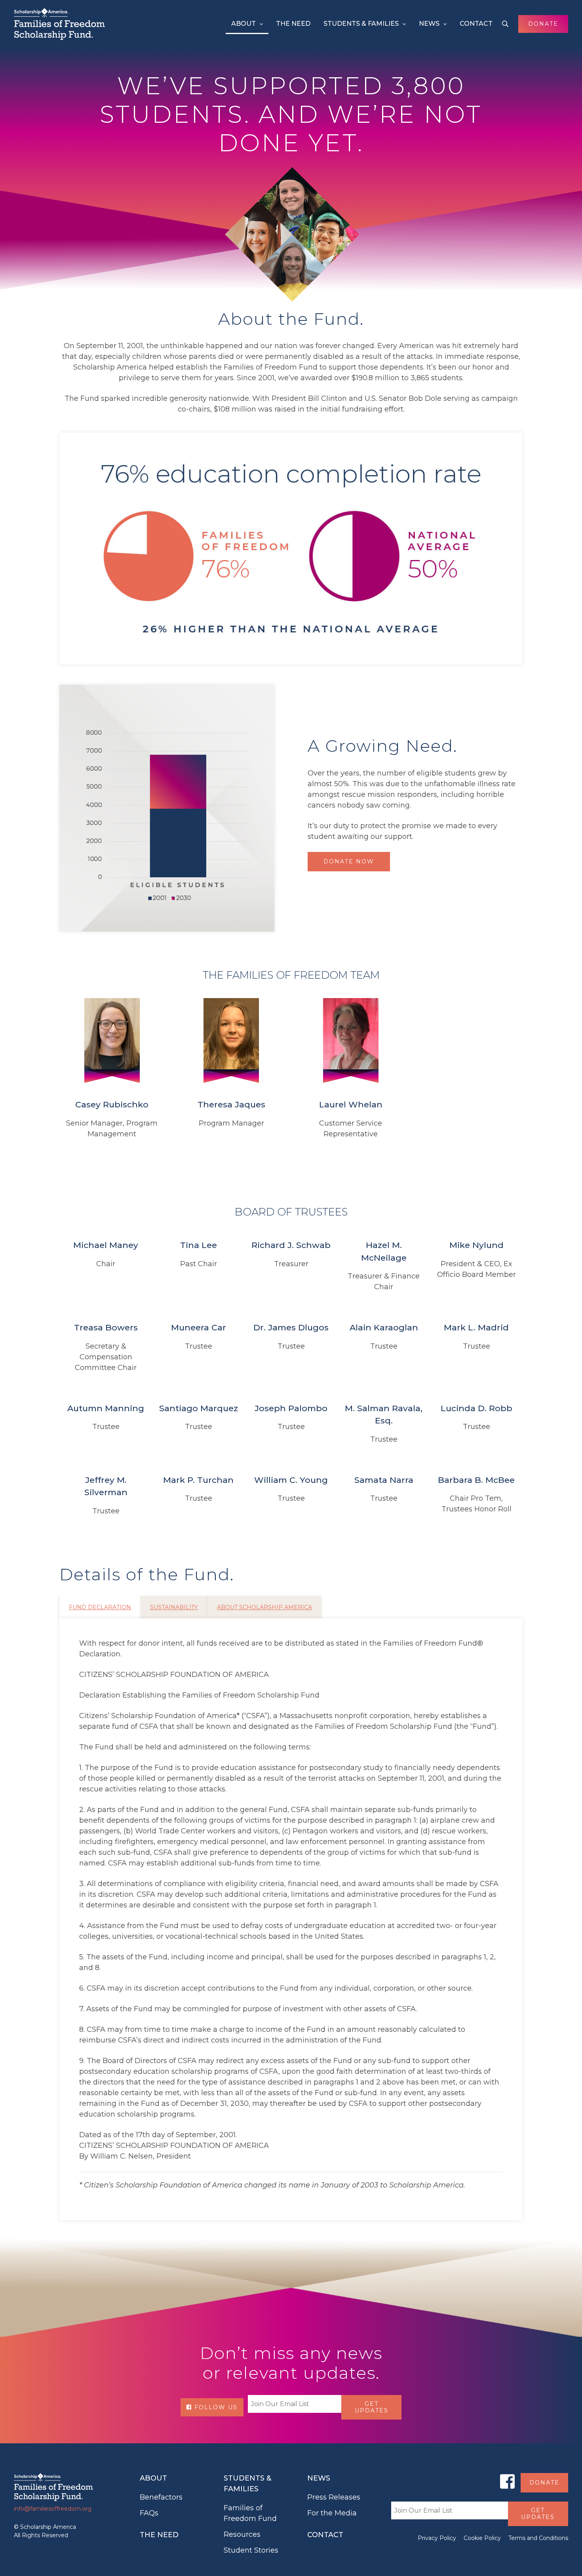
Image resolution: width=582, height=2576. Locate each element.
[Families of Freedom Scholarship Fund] (59, 24)
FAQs (149, 2513)
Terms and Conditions (538, 2538)
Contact (476, 24)
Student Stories (251, 2550)
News (429, 24)
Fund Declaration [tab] (100, 1607)
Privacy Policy (437, 2538)
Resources (242, 2534)
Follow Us (215, 2407)
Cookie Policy (482, 2538)
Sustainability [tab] (174, 1607)
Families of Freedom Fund (250, 2513)
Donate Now (349, 861)
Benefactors (161, 2497)
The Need (293, 24)
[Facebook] (507, 2481)
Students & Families (361, 24)
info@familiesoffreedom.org (53, 2509)
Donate (543, 24)
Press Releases (334, 2497)
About (243, 24)
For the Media (332, 2513)
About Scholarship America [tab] (264, 1607)
